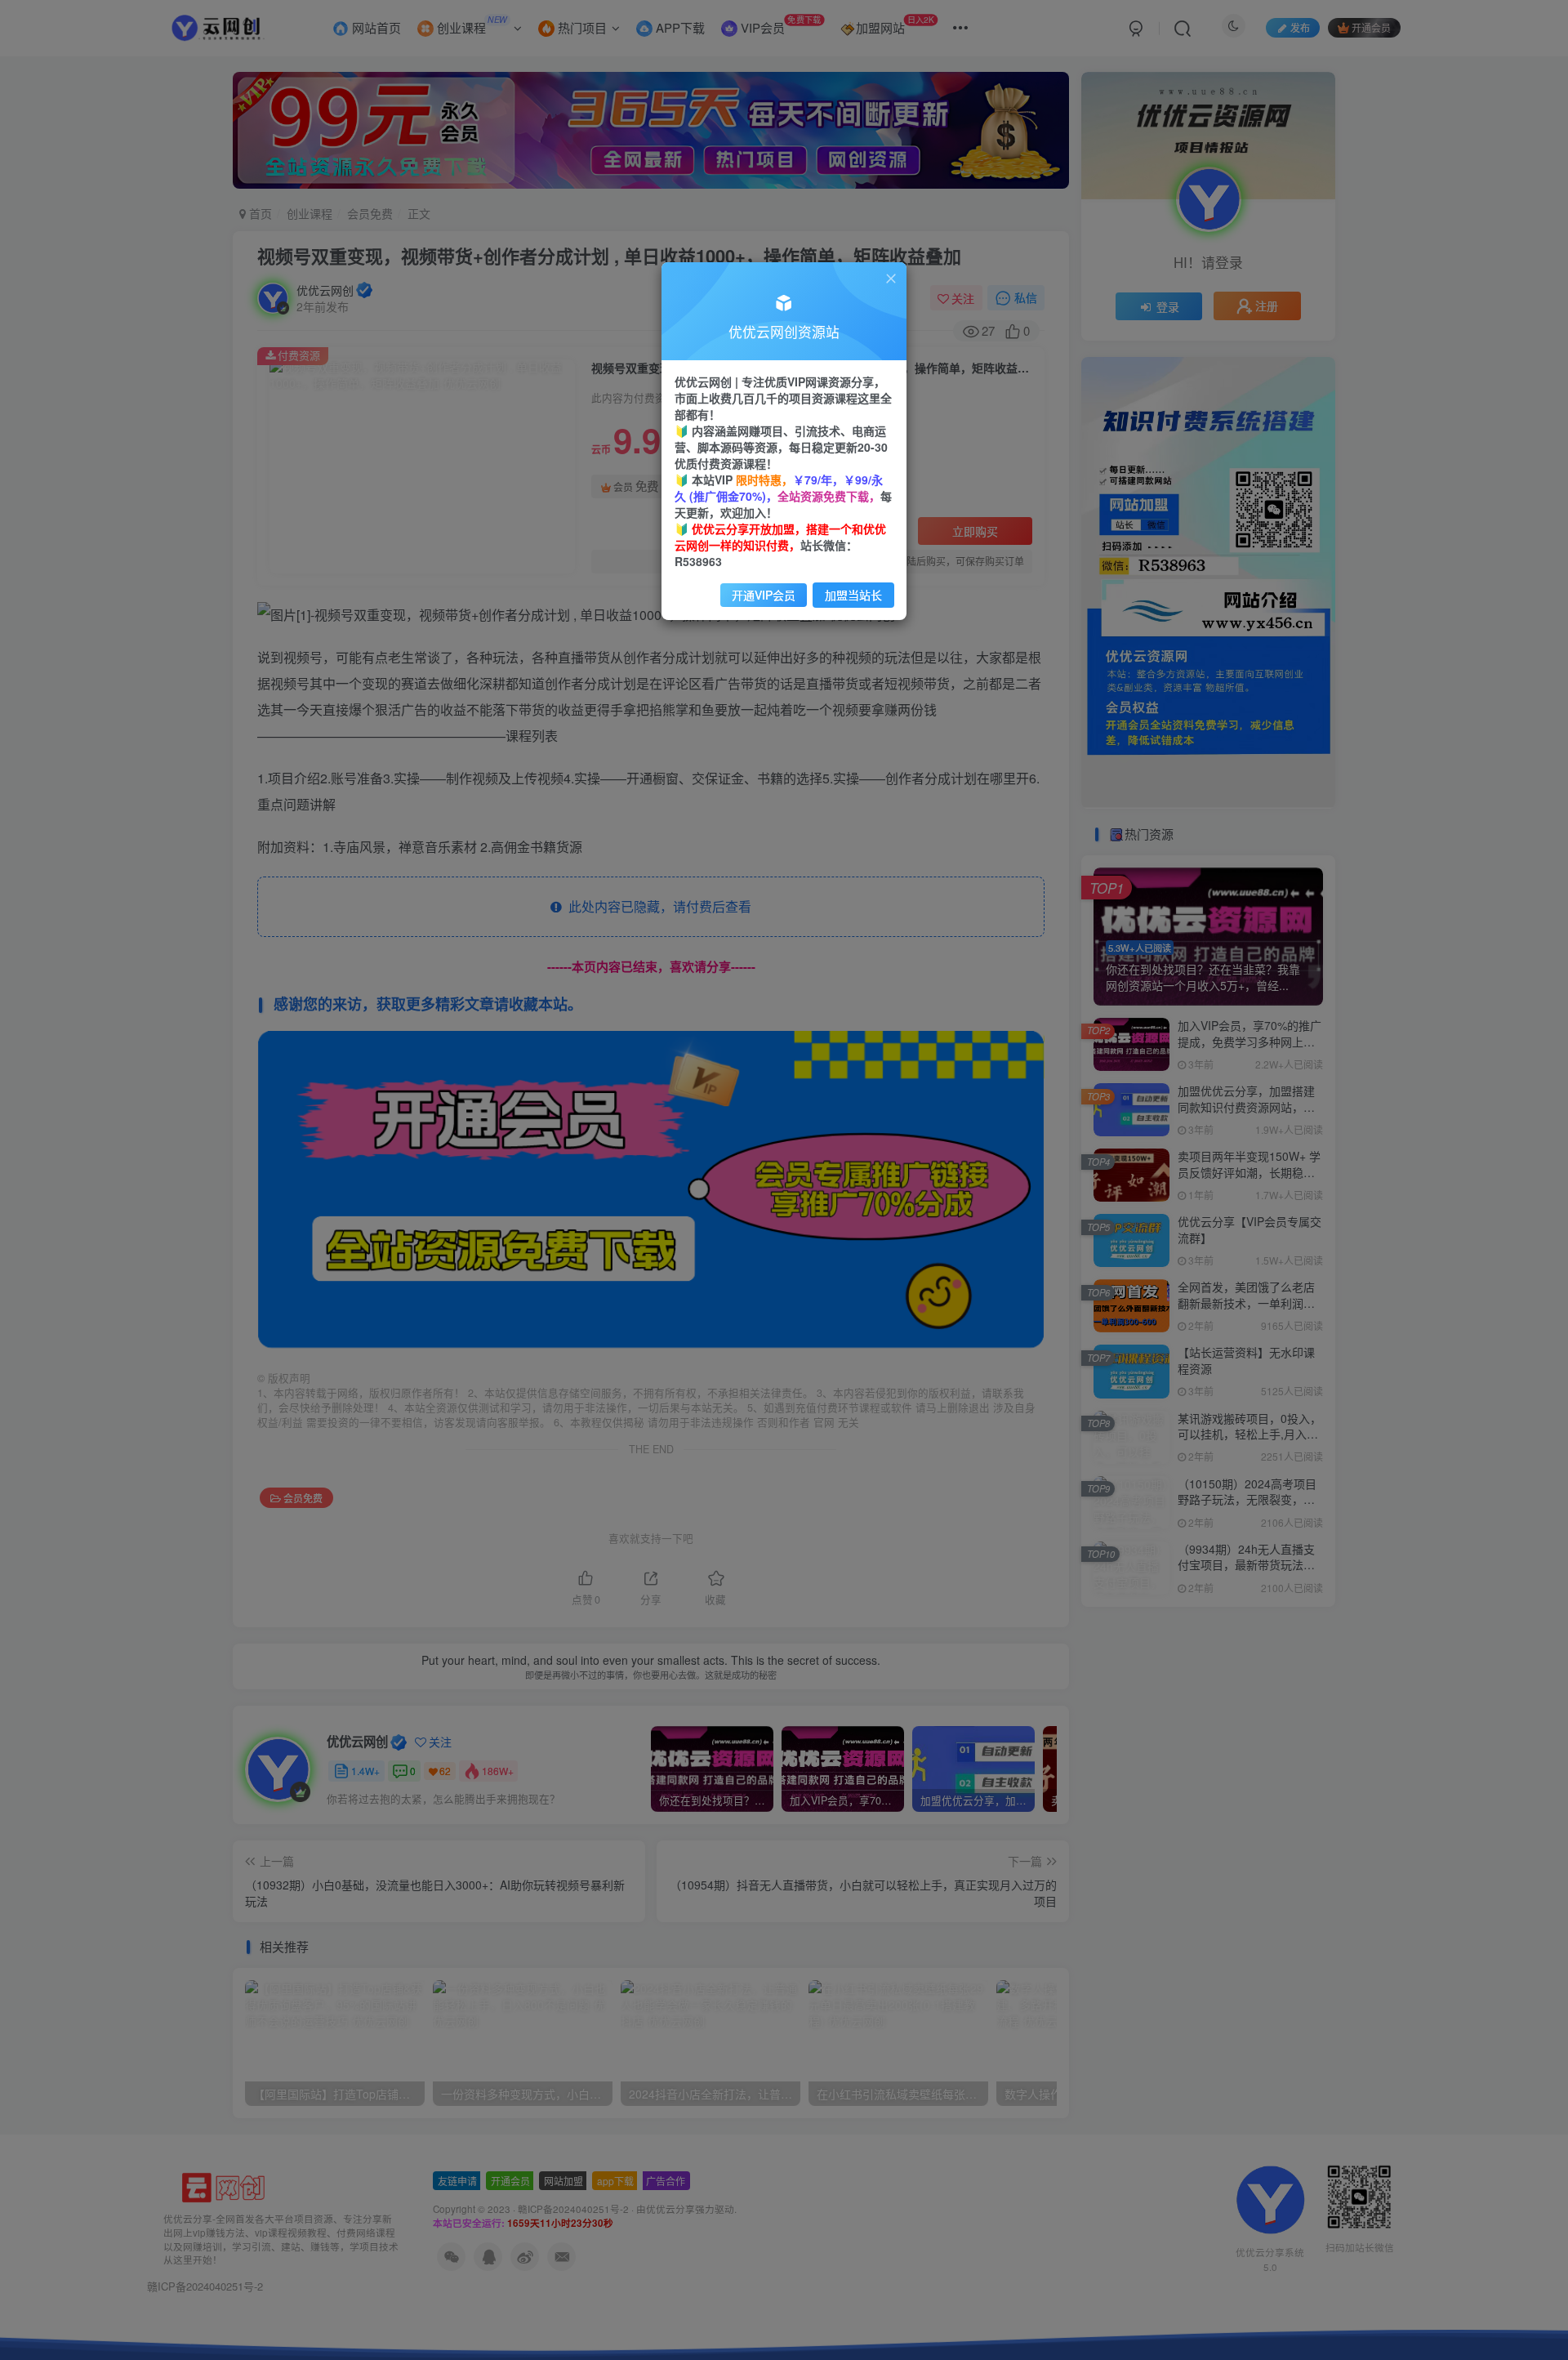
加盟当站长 (853, 595)
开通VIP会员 (764, 595)
